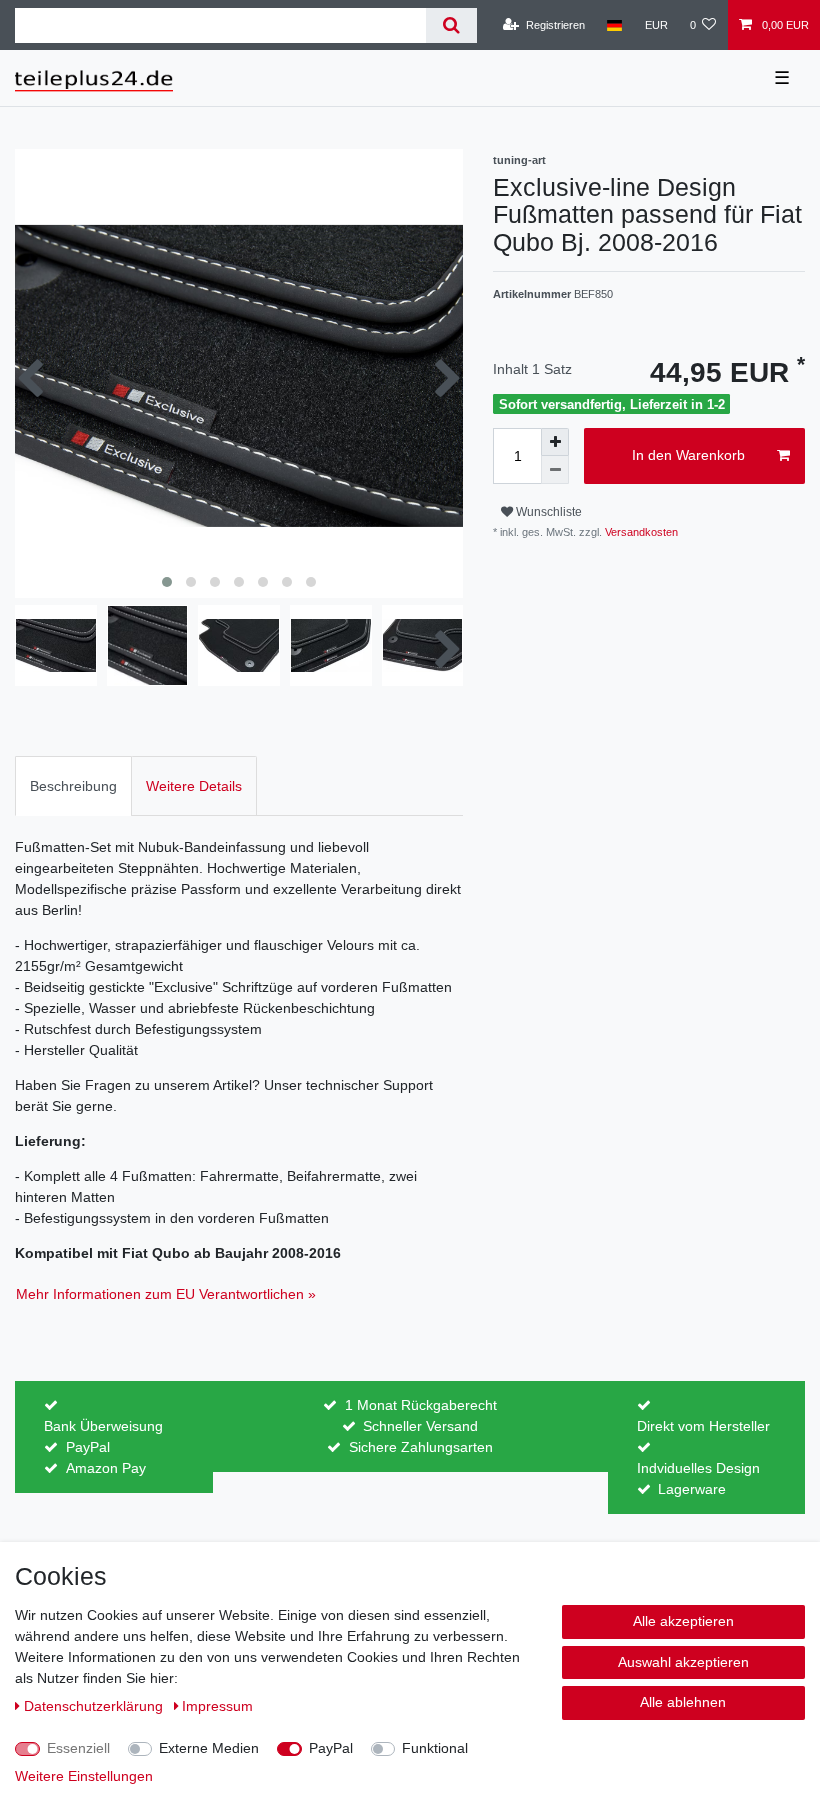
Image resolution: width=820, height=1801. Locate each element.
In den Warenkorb (688, 455)
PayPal (331, 1748)
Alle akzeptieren (683, 1621)
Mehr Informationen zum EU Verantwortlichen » (166, 1294)
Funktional (435, 1748)
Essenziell (78, 1748)
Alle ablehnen (683, 1702)
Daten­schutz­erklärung (95, 1706)
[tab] (73, 785)
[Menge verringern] (555, 470)
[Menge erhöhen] (555, 442)
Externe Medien (209, 1748)
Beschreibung (73, 786)
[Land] (614, 25)
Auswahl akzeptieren (683, 1662)
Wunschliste (547, 512)
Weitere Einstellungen (84, 1776)
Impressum (217, 1706)
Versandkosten (640, 532)
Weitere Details (194, 786)
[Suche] (451, 25)
